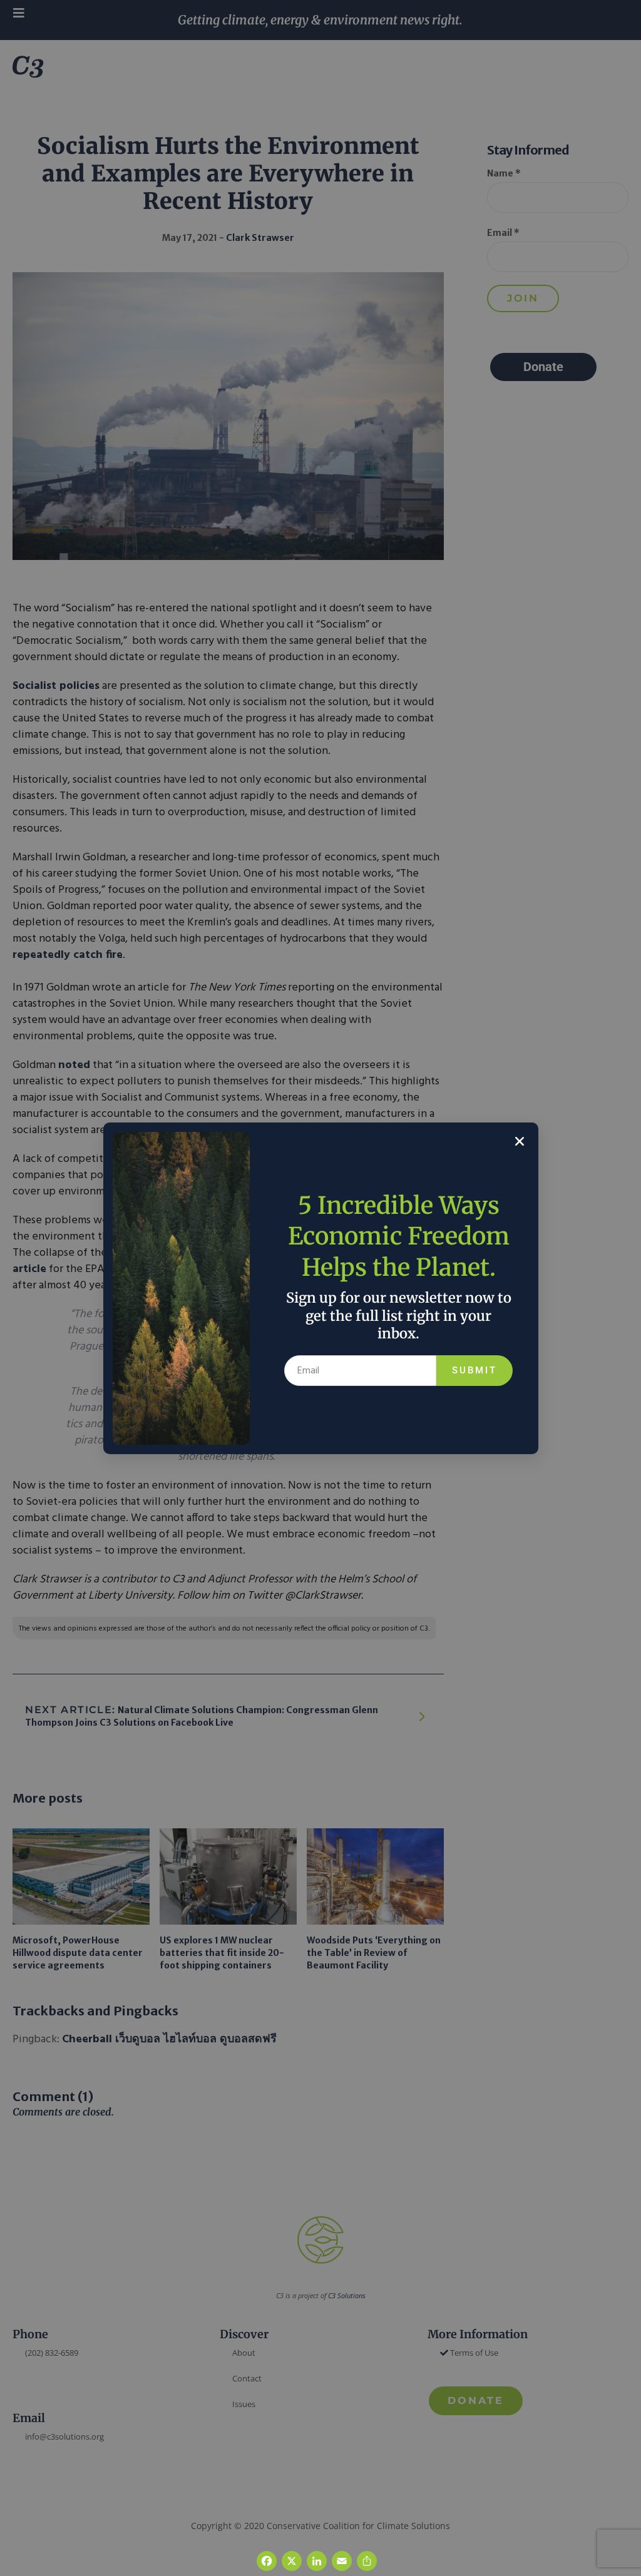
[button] (520, 1141)
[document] (320, 1288)
